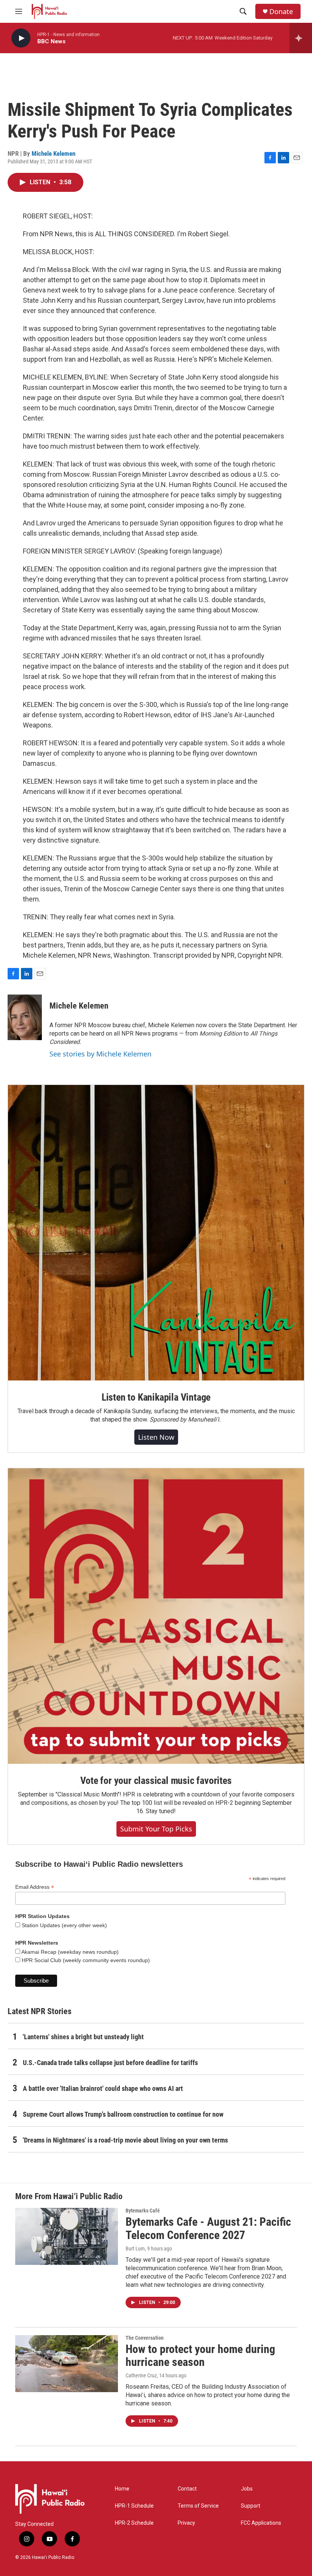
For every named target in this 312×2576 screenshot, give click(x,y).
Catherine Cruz (141, 2375)
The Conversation (145, 2338)
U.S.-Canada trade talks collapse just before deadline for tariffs (110, 2063)
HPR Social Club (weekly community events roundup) (85, 1960)
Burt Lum (135, 2249)
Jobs (247, 2489)
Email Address (35, 1887)
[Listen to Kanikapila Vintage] (156, 1233)
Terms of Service (198, 2506)
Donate (281, 12)
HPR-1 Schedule (134, 2506)
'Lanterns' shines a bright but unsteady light (83, 2037)
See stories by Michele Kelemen (100, 1054)
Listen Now (156, 1437)
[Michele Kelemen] (25, 1017)
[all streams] (301, 38)
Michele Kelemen (53, 153)
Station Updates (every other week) (64, 1925)
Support (251, 2506)
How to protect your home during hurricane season (200, 2356)
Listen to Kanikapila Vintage (156, 1397)
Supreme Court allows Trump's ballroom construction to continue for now (123, 2114)
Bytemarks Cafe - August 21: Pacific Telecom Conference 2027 (208, 2228)
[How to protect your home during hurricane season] (67, 2364)
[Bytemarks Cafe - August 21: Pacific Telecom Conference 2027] (67, 2236)
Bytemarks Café (143, 2211)
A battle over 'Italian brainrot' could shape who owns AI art (103, 2088)
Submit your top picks (156, 1829)
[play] (21, 38)
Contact (187, 2489)
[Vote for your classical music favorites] (156, 1616)
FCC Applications (261, 2523)
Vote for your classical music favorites (156, 1781)
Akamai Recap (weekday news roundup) (69, 1952)
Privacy (186, 2523)
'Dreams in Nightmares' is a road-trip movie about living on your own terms (125, 2140)
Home (122, 2489)
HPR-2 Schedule (134, 2523)
